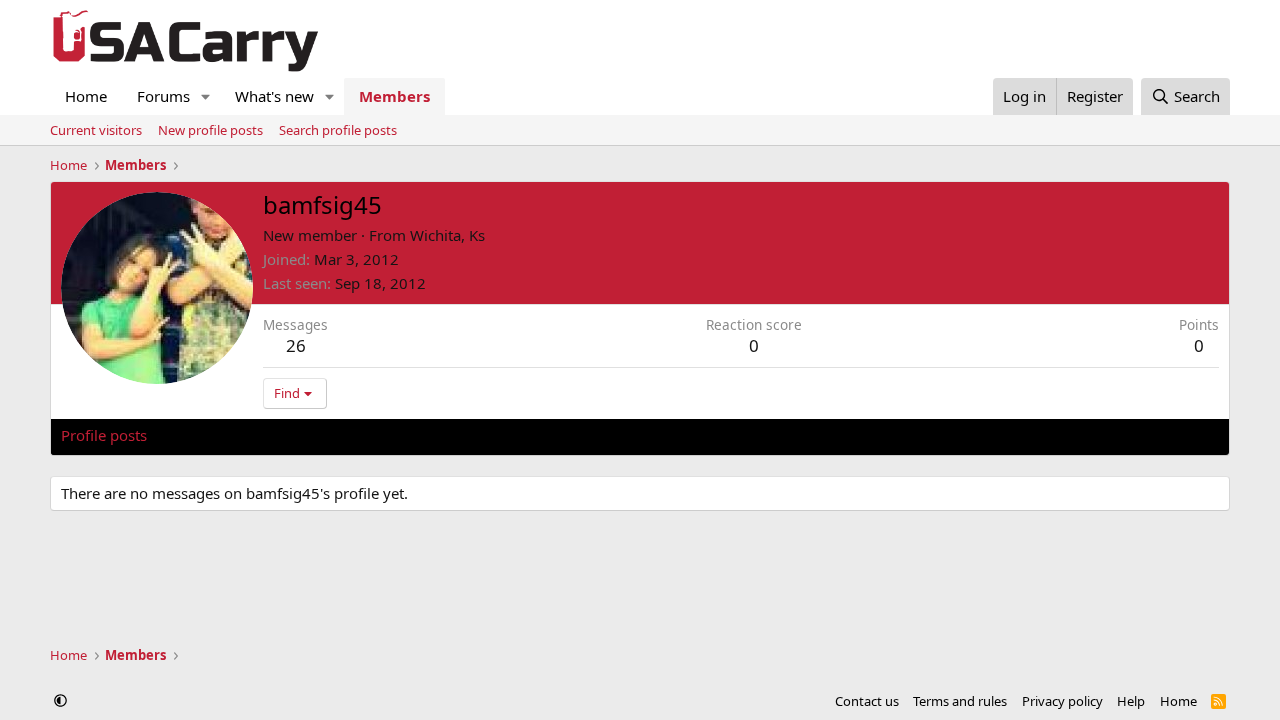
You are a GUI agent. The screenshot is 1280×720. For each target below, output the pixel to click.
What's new (274, 96)
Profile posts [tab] (104, 435)
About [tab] (381, 435)
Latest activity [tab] (214, 435)
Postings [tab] (310, 435)
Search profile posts (338, 130)
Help (1131, 701)
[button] (206, 96)
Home (86, 96)
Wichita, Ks (447, 235)
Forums (163, 96)
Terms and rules (960, 701)
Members (394, 96)
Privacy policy (1062, 701)
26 (296, 345)
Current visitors (96, 130)
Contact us (867, 701)
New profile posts (210, 130)
